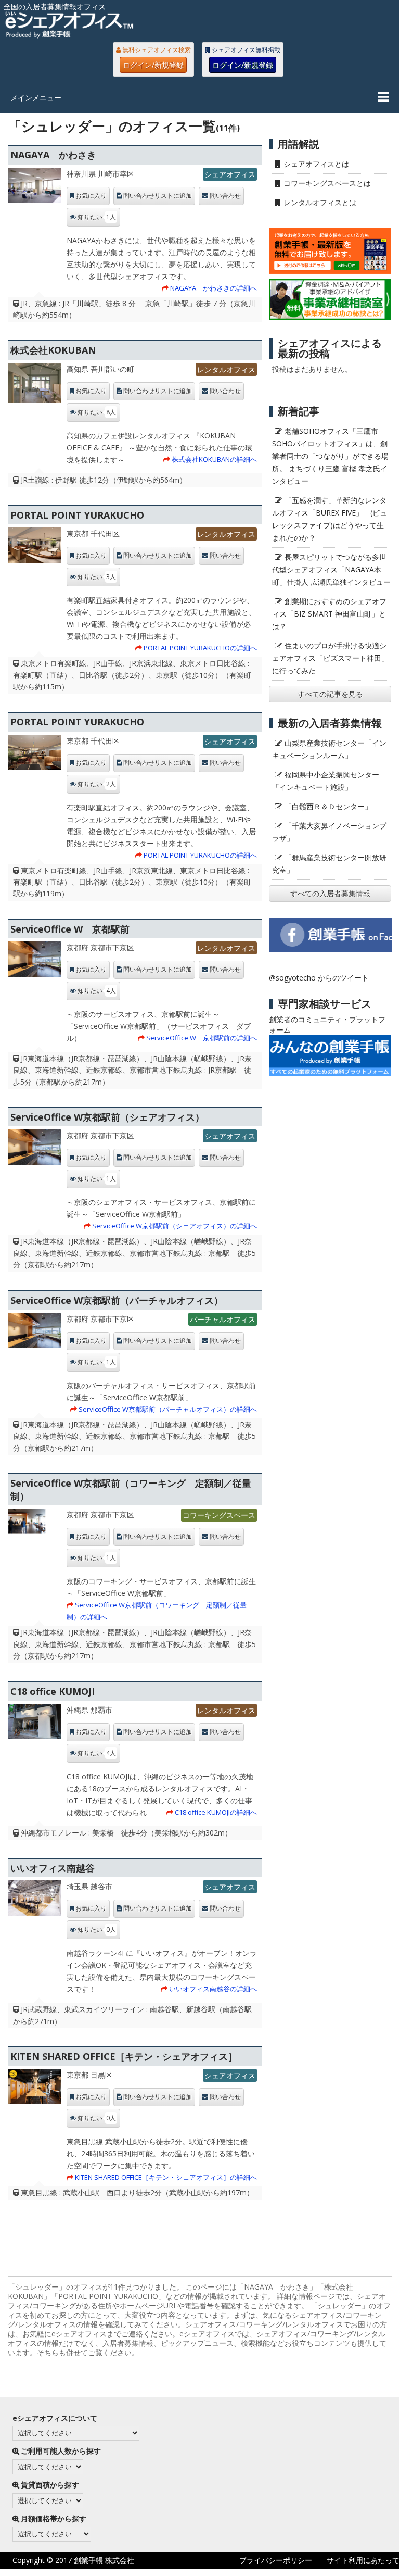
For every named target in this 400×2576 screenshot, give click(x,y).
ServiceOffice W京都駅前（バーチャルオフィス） (117, 1300)
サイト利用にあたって (363, 2560)
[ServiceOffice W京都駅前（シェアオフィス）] (34, 1150)
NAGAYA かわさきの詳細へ (214, 288)
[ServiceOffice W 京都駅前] (34, 962)
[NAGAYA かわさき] (34, 188)
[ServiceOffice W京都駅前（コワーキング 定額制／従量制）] (34, 1529)
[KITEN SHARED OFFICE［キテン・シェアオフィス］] (34, 2089)
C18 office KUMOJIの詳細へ (216, 1812)
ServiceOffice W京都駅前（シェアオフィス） (107, 1117)
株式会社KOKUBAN (53, 350)
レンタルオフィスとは (320, 202)
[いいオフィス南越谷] (34, 1901)
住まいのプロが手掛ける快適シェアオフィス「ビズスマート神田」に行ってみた (330, 658)
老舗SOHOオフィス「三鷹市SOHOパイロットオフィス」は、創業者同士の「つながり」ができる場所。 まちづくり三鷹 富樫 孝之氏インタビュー (330, 456)
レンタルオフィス (226, 369)
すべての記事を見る (330, 694)
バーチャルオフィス (223, 1319)
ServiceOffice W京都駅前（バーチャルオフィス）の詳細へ (168, 1409)
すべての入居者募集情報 (330, 893)
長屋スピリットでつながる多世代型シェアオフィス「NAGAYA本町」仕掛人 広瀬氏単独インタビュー (331, 569)
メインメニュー (36, 98)
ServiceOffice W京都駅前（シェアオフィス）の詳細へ (175, 1226)
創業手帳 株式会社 (104, 2560)
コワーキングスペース (219, 1515)
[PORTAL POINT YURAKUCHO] (34, 548)
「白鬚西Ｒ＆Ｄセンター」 (328, 806)
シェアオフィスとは (316, 164)
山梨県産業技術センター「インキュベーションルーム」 (329, 749)
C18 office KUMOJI (53, 1691)
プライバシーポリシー (276, 2560)
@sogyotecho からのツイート (319, 978)
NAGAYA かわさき (53, 155)
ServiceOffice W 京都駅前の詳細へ (202, 1038)
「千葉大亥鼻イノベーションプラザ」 (329, 832)
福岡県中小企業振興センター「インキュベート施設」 (326, 781)
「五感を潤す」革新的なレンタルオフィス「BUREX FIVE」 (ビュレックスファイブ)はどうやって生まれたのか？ (330, 519)
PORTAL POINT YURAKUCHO (77, 515)
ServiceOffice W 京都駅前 (70, 929)
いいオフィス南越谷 (53, 1868)
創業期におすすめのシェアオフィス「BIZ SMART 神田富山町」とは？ (329, 614)
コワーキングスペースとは (327, 183)
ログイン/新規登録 (153, 65)
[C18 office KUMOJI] (34, 1724)
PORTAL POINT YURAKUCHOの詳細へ (200, 648)
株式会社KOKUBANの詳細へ (214, 459)
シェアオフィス (230, 174)
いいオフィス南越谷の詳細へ (213, 1989)
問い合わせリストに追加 (158, 196)
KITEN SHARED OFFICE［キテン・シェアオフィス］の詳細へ (166, 2177)
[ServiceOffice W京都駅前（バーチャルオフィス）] (34, 1333)
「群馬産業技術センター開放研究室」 (329, 864)
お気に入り (91, 196)
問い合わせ (225, 196)
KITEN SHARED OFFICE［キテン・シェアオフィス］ (124, 2056)
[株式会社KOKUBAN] (34, 386)
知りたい (97, 217)
